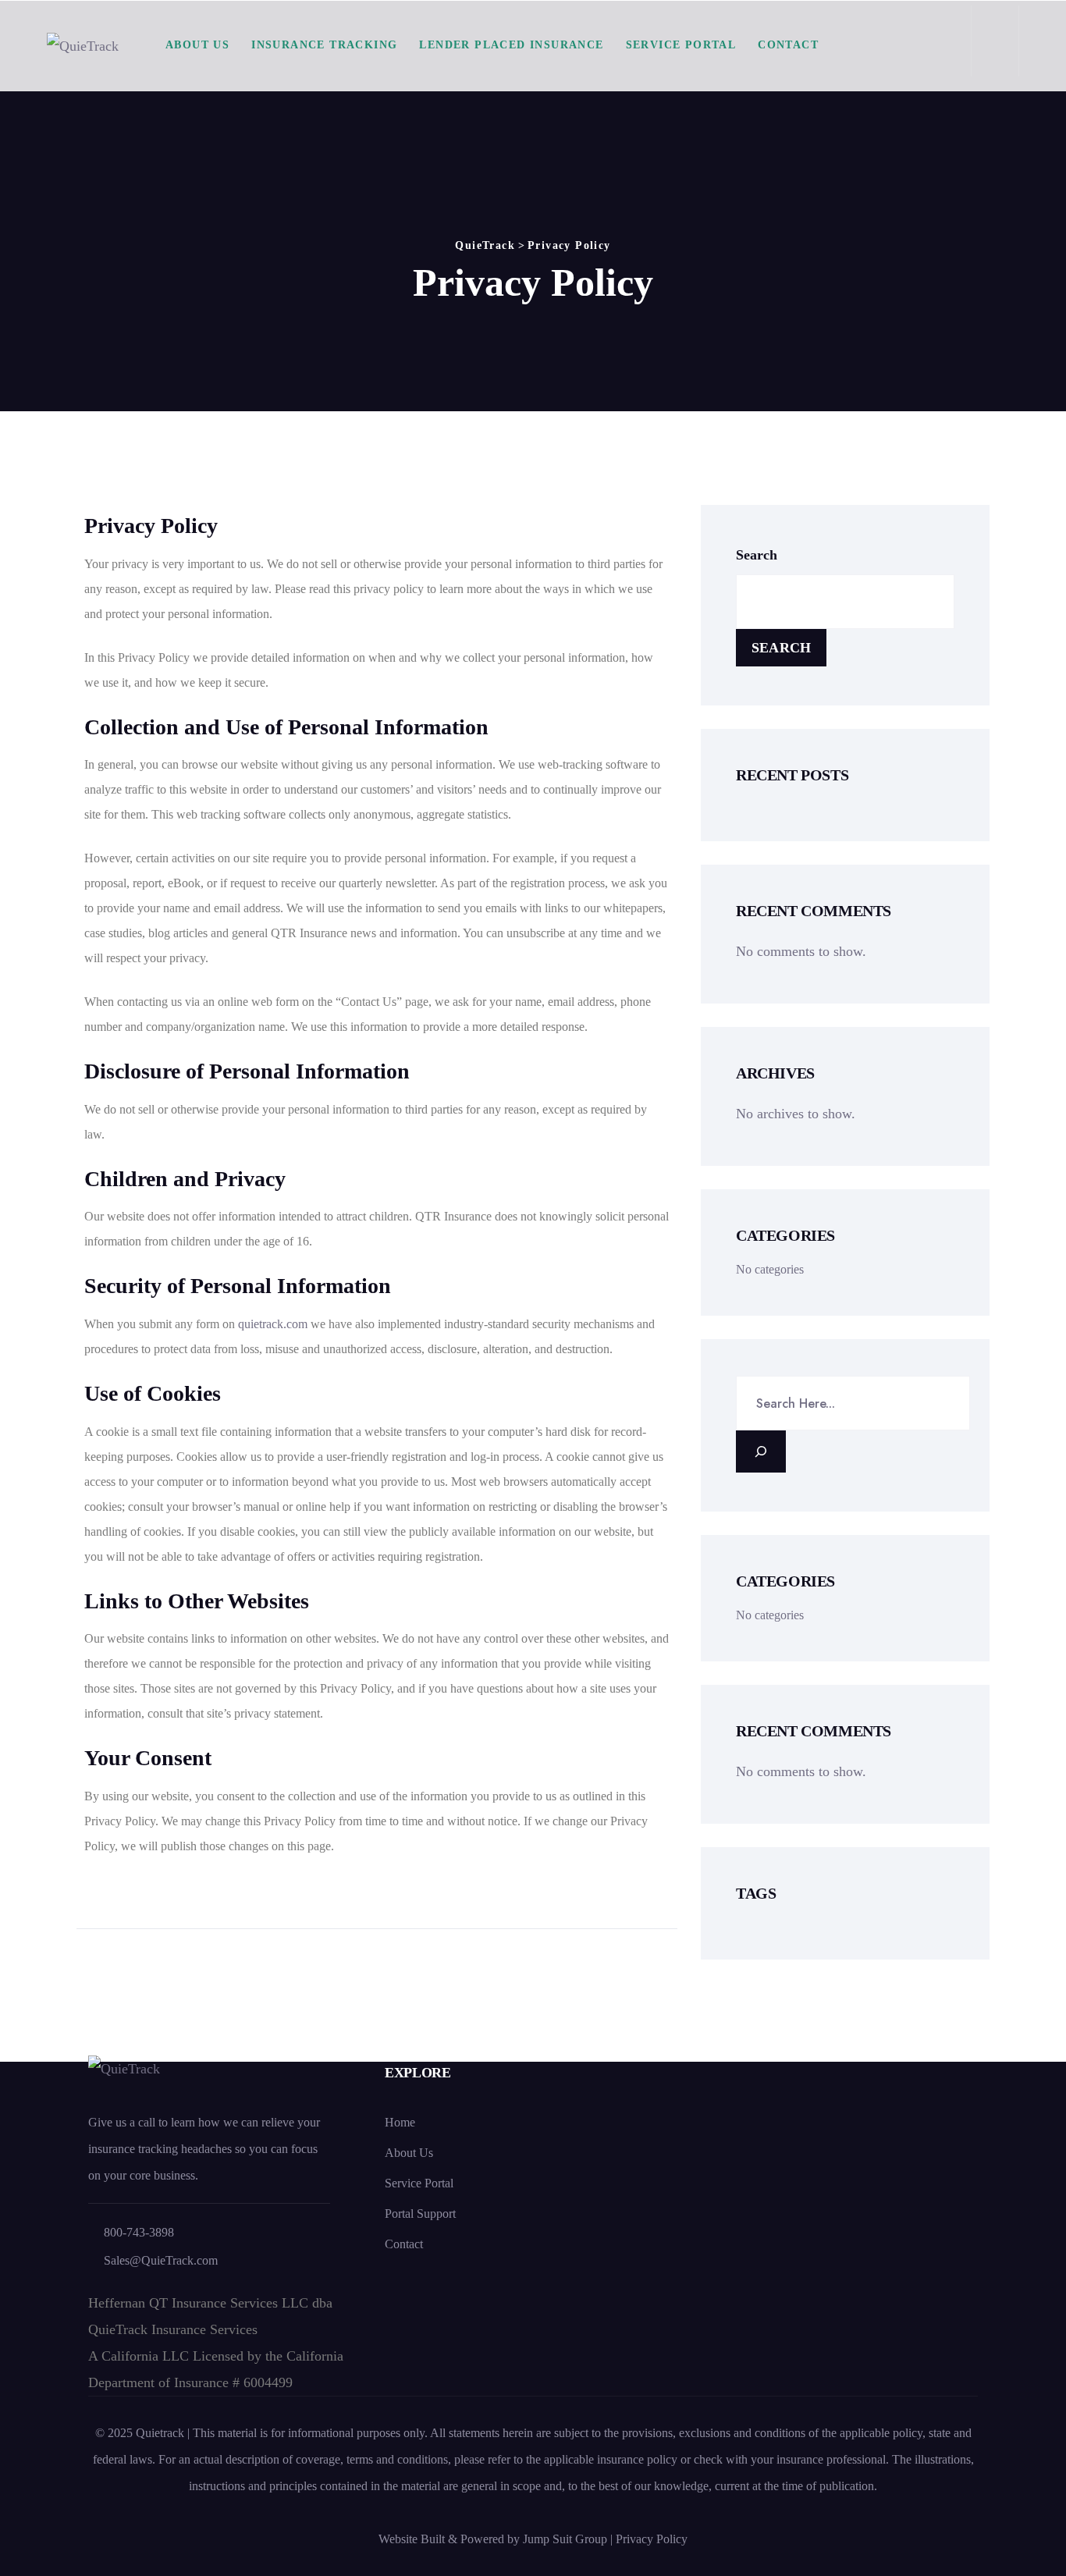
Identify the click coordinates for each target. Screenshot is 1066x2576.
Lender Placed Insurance (511, 45)
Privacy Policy (652, 2539)
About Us (197, 45)
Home (400, 2122)
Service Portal (681, 45)
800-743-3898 (139, 2232)
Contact (788, 45)
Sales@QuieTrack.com (161, 2260)
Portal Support (420, 2214)
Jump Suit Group (567, 2539)
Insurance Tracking (324, 45)
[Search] (761, 1451)
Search (757, 555)
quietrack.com (273, 1324)
